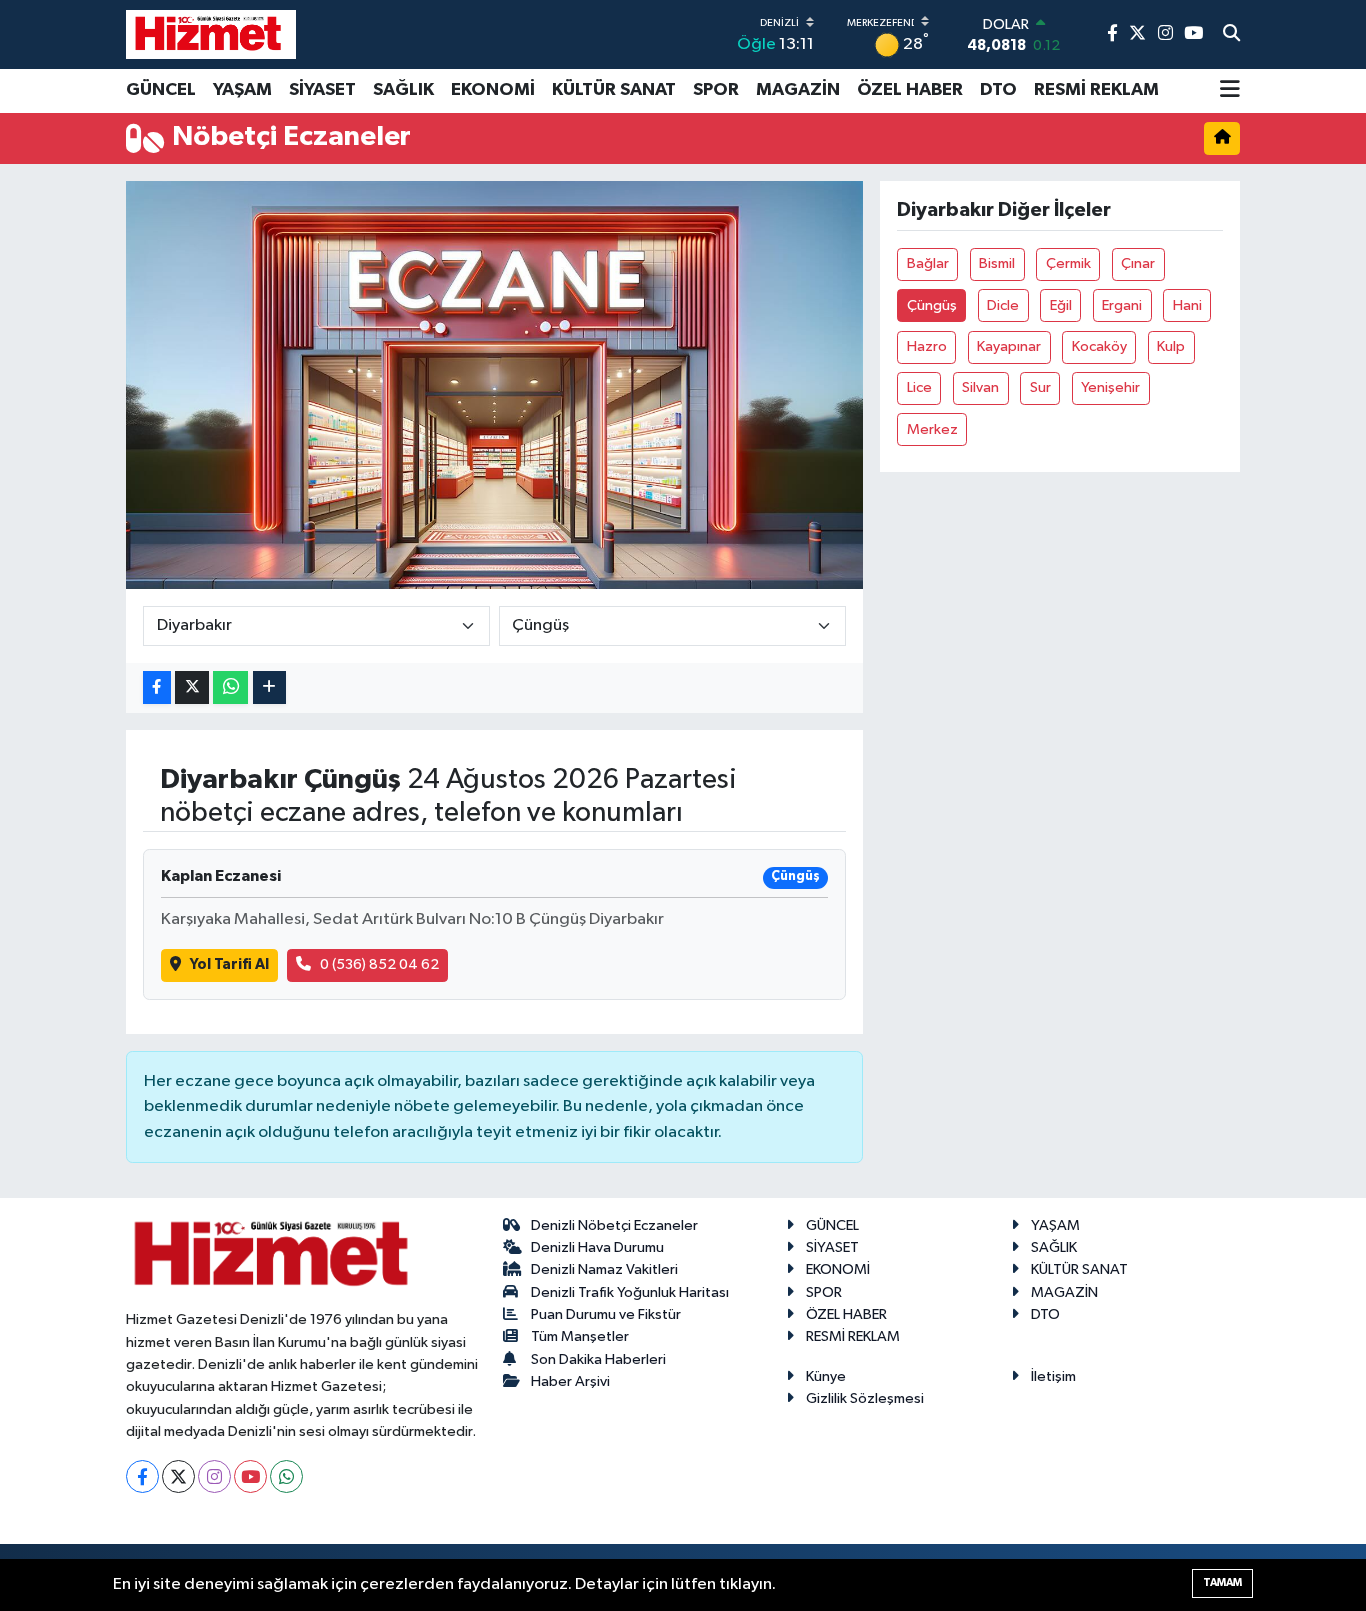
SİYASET (322, 90)
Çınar (1138, 263)
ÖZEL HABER (910, 90)
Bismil (997, 263)
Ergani (1122, 305)
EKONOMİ (493, 90)
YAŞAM (242, 90)
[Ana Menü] (1230, 91)
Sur (1040, 387)
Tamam (1222, 1582)
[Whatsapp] (286, 1476)
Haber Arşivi (570, 1381)
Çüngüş (932, 305)
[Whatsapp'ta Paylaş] (230, 687)
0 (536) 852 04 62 (379, 964)
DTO (998, 90)
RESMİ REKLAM (1096, 90)
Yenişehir (1110, 387)
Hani (1187, 305)
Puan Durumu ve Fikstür (606, 1314)
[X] (178, 1476)
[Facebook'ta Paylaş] (157, 687)
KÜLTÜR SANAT (614, 90)
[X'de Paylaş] (192, 687)
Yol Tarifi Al (229, 964)
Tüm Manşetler (580, 1336)
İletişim (1053, 1376)
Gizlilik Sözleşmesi (865, 1398)
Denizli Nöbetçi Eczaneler (614, 1225)
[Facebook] (142, 1476)
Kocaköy (1099, 346)
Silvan (980, 387)
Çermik (1068, 263)
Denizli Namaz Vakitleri (604, 1269)
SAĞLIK (403, 90)
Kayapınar (1009, 346)
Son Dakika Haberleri (598, 1359)
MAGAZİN (798, 90)
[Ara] (1231, 35)
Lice (919, 387)
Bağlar (928, 263)
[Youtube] (250, 1476)
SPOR (716, 90)
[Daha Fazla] (269, 687)
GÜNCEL (161, 90)
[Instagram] (214, 1476)
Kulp (1171, 346)
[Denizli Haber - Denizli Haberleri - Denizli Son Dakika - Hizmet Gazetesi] (211, 34)
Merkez (932, 429)
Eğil (1061, 305)
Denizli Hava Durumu (597, 1247)
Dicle (1003, 305)
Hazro (927, 346)
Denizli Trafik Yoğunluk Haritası (630, 1292)
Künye (826, 1376)
